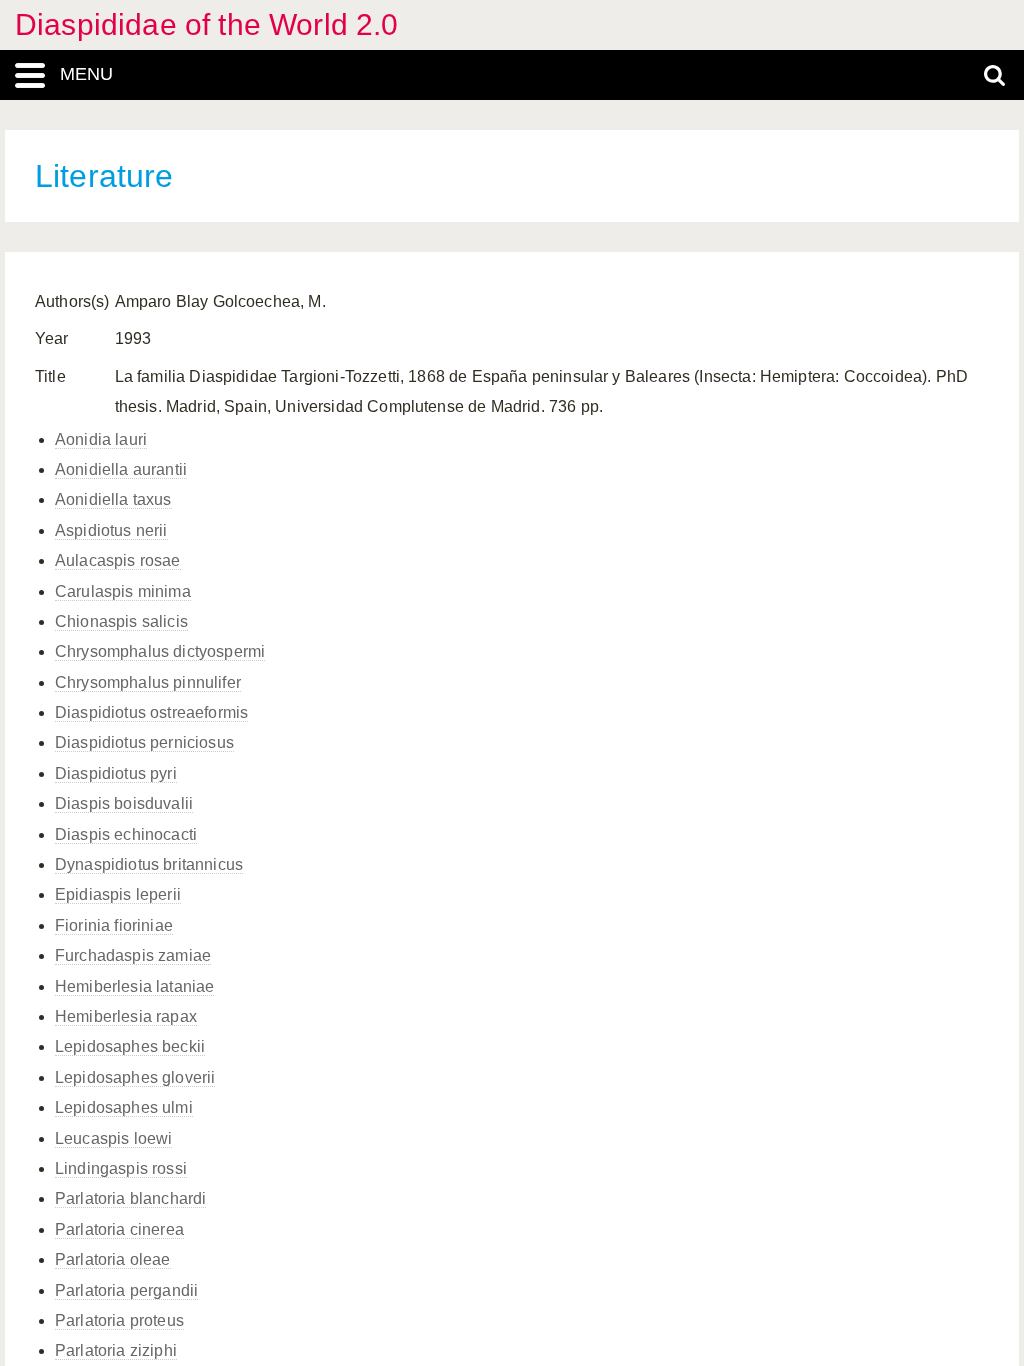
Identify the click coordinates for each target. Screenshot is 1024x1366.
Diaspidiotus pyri (116, 773)
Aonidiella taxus (113, 499)
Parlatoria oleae (113, 1259)
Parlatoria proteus (119, 1320)
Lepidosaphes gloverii (135, 1077)
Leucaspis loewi (113, 1138)
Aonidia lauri (101, 439)
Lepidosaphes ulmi (124, 1107)
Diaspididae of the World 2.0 (206, 24)
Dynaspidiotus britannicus (149, 864)
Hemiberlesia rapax (126, 1016)
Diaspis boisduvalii (124, 803)
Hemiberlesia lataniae (134, 986)
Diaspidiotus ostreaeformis (151, 712)
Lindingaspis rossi (121, 1168)
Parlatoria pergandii (126, 1290)
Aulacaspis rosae (118, 560)
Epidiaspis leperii (118, 894)
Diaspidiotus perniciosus (144, 742)
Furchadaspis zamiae (133, 955)
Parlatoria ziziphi (116, 1350)
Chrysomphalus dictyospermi (160, 651)
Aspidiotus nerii (111, 530)
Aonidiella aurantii (121, 469)
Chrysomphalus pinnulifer (148, 682)
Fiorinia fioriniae (114, 925)
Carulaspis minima (123, 591)
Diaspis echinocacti (126, 834)
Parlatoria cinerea (119, 1229)
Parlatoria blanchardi (130, 1198)
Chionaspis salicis (121, 621)
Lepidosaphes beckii (130, 1046)
